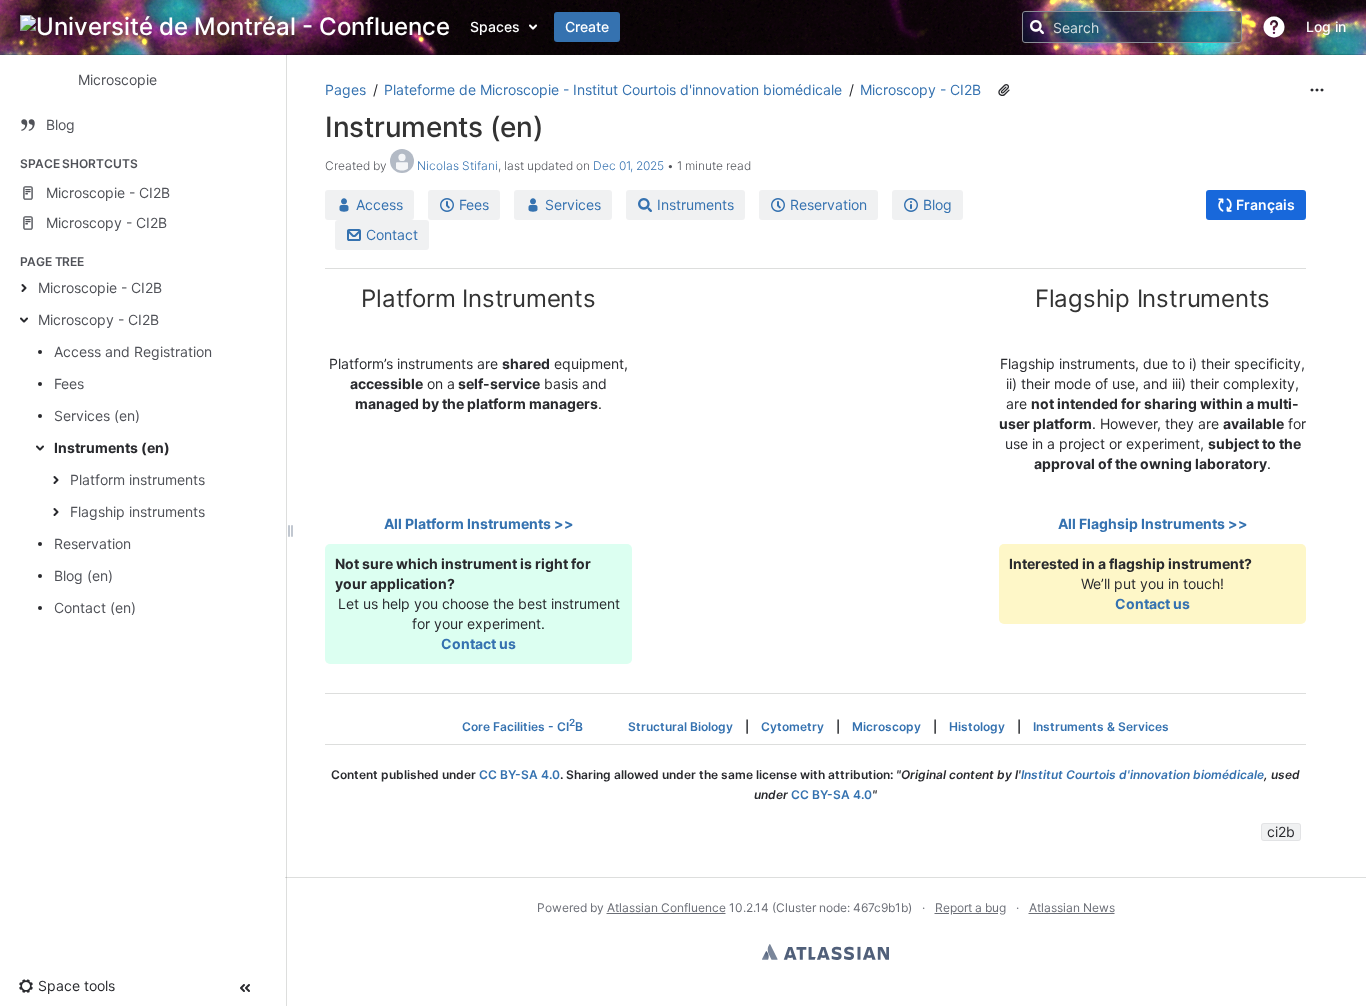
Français (1264, 204)
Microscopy (886, 726)
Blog (935, 204)
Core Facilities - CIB (522, 726)
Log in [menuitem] (1326, 26)
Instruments (693, 204)
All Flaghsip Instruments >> (1153, 523)
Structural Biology (680, 726)
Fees (69, 383)
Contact (390, 234)
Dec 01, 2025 (628, 165)
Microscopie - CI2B (100, 287)
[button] (1274, 27)
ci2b (1281, 831)
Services (571, 204)
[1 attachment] (1004, 90)
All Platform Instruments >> (479, 523)
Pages (345, 89)
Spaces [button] (495, 26)
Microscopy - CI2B (98, 319)
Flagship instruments (137, 511)
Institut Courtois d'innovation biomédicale (1142, 774)
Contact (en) (95, 607)
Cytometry (792, 726)
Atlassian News (1072, 907)
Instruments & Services (1101, 726)
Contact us (478, 643)
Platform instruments (137, 479)
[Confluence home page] (235, 27)
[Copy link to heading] (602, 301)
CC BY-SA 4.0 (519, 774)
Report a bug (970, 907)
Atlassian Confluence (666, 907)
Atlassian (825, 952)
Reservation (92, 543)
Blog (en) (83, 575)
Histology (977, 726)
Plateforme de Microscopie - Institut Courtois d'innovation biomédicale (613, 89)
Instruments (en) (112, 447)
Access (377, 204)
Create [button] (587, 26)
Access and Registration (133, 351)
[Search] (1037, 27)
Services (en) (97, 415)
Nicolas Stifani (457, 165)
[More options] (1317, 90)
